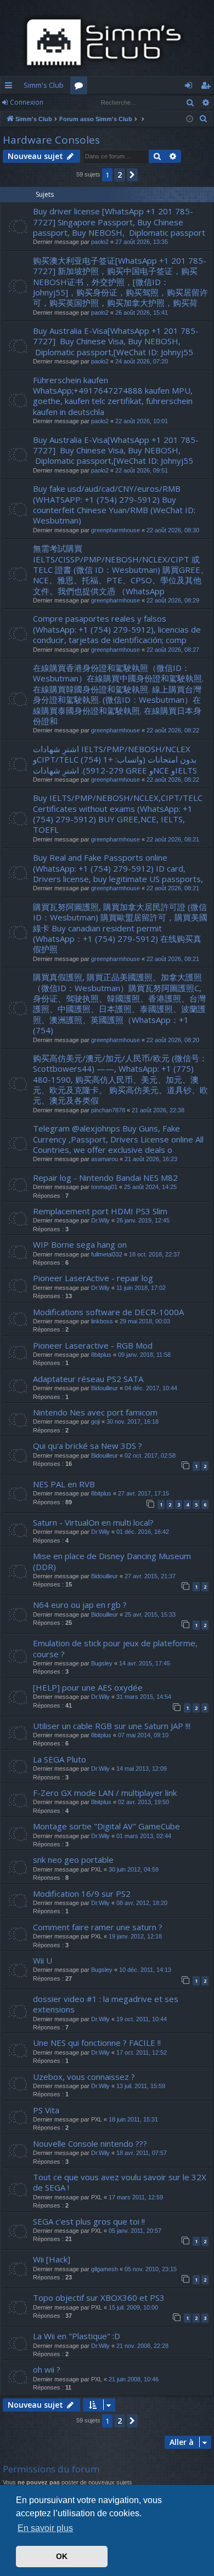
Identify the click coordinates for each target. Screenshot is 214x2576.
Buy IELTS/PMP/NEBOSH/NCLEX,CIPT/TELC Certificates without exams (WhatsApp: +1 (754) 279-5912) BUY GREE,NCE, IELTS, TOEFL (118, 814)
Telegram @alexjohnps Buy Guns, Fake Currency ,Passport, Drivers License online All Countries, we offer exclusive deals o (118, 1139)
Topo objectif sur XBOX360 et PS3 (99, 2298)
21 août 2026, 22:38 (158, 1110)
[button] (132, 175)
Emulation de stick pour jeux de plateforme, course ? (115, 1648)
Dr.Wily (100, 1220)
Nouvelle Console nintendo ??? (90, 2143)
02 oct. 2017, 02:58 (150, 1455)
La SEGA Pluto (60, 1759)
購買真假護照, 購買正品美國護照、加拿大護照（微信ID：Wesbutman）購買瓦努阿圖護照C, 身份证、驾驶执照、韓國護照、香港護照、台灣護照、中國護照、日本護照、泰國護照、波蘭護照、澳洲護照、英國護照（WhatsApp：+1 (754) (119, 1003)
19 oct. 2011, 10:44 (142, 2019)
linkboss (102, 1321)
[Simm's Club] (107, 42)
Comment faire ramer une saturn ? (98, 1927)
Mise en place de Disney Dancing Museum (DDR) (112, 1561)
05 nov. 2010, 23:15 (151, 2269)
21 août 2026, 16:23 (151, 1159)
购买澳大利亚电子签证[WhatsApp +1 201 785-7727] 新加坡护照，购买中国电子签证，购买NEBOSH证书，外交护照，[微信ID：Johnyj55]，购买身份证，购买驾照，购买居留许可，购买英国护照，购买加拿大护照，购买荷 (120, 282)
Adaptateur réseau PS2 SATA (88, 1379)
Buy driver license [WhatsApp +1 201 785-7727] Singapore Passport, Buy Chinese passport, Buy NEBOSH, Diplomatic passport (119, 222)
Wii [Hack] (52, 2259)
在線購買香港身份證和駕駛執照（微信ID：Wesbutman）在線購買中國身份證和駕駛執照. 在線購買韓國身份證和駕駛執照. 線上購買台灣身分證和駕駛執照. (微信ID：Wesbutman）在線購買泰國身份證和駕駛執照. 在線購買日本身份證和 (118, 694)
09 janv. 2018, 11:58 (144, 1355)
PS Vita (46, 2110)
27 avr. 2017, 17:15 (143, 1493)
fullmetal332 (107, 1254)
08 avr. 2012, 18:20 (142, 1903)
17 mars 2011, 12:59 (136, 2197)
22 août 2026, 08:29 (173, 600)
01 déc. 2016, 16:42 (143, 1532)
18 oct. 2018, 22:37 (154, 1254)
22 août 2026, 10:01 (142, 421)
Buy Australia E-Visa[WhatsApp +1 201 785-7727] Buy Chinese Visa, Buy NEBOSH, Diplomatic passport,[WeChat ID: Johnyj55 (116, 341)
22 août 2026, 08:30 (173, 530)
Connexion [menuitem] (191, 87)
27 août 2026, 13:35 (142, 242)
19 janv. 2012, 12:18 (135, 1936)
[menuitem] (204, 119)
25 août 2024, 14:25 (150, 1187)
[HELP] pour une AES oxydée (88, 1687)
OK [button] (62, 2556)
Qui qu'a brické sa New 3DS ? (88, 1446)
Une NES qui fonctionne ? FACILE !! (97, 2043)
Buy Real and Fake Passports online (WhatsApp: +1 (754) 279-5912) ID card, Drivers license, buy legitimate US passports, (118, 868)
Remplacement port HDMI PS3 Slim (100, 1211)
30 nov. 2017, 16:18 (133, 1421)
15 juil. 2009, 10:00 (133, 2307)
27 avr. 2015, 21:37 (150, 1576)
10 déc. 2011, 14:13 (145, 1970)
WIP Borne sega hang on (80, 1244)
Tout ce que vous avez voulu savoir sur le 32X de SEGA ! (120, 2182)
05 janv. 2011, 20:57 (135, 2231)
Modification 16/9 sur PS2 (82, 1893)
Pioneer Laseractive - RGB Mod (93, 1345)
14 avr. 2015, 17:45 (145, 1663)
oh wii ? (47, 2369)
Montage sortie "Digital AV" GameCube (106, 1826)
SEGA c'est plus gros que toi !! (89, 2221)
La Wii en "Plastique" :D (77, 2336)
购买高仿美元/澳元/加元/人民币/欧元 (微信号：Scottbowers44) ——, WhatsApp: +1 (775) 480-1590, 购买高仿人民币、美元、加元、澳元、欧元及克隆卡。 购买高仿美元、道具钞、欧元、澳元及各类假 (120, 1079)
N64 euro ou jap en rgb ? (80, 1605)
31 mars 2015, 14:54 (144, 1697)
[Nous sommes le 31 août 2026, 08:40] (190, 119)
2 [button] (120, 175)
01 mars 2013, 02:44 (144, 1836)
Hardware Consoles (51, 140)
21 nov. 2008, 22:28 (142, 2346)
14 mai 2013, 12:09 (142, 1768)
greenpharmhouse (116, 530)
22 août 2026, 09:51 (142, 470)
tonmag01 (104, 1187)
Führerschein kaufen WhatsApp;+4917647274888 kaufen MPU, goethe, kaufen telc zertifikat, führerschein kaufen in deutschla (113, 396)
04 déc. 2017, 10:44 (151, 1388)
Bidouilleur (105, 1388)
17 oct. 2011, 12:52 (142, 2052)
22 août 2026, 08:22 (173, 730)
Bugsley (102, 1663)
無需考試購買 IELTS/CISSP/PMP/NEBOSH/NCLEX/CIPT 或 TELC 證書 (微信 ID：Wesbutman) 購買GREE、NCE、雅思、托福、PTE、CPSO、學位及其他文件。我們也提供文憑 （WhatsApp (121, 570)
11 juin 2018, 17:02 (141, 1288)
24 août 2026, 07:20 (142, 361)
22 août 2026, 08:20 (173, 1040)
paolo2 (100, 242)
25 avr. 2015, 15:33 (150, 1614)
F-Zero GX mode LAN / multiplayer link (105, 1793)
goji (95, 1421)
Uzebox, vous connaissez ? (84, 2077)
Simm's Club (44, 85)
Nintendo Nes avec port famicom (95, 1412)
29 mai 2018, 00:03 (145, 1321)
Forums (81, 87)
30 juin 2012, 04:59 (134, 1869)
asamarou (105, 1159)
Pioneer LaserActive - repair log (93, 1278)
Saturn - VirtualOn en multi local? (93, 1522)
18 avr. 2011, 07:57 (142, 2153)
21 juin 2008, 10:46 (134, 2379)
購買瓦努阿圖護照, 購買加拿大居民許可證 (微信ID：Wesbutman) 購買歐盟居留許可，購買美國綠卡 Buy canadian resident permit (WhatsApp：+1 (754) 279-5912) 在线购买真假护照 (120, 928)
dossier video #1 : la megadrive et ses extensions (106, 2004)
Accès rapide (11, 87)
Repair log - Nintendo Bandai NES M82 (105, 1178)
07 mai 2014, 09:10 (143, 1735)
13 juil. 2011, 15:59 (141, 2086)
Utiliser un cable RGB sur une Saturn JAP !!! (112, 1726)
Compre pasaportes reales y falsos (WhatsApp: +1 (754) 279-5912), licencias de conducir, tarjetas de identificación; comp (117, 629)
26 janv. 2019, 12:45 (143, 1220)
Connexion (27, 102)
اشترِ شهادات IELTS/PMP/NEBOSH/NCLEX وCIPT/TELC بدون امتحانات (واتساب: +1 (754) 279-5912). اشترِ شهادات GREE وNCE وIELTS (115, 760)
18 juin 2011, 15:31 (133, 2119)
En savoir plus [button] (45, 2528)
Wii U (43, 1960)
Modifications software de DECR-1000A (108, 1312)
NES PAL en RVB (64, 1484)
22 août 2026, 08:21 (173, 839)
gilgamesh (105, 2269)
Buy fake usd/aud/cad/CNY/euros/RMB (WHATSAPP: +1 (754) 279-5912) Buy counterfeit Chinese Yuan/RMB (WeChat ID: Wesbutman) (114, 504)
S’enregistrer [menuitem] (208, 87)
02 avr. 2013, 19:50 (143, 1802)
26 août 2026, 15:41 (142, 312)
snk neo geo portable (73, 1860)
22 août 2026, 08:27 (173, 650)
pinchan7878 (108, 1110)
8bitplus (101, 1355)
